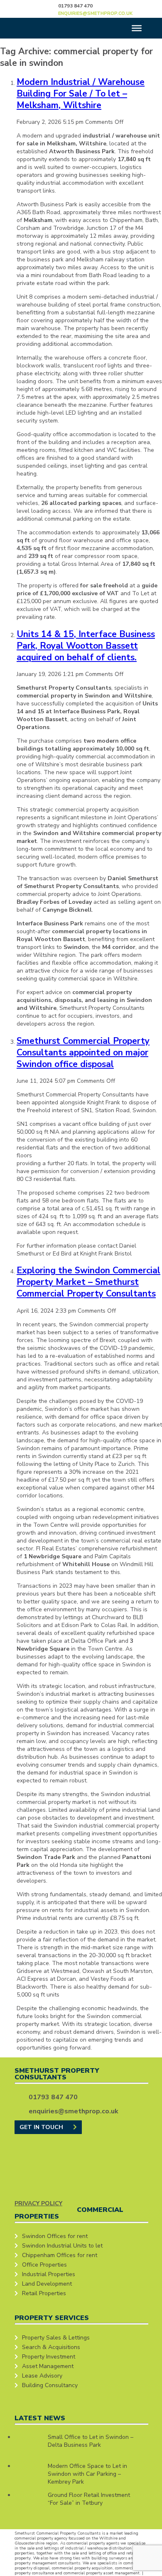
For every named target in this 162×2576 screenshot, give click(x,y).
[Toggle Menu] (137, 28)
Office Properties (44, 2265)
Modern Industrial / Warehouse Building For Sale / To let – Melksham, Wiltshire (81, 94)
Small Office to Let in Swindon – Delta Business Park (91, 2441)
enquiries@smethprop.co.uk (95, 13)
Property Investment (49, 2357)
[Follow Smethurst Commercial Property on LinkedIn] (137, 8)
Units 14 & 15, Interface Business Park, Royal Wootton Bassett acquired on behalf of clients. (86, 646)
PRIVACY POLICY (38, 2203)
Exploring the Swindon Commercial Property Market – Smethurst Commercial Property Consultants (88, 1282)
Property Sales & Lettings (56, 2338)
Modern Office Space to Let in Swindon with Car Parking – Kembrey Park (87, 2474)
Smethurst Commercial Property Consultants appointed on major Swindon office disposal (83, 1053)
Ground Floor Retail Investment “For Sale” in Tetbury (89, 2499)
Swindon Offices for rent (55, 2236)
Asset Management (48, 2366)
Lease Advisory (42, 2376)
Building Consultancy (50, 2385)
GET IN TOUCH (42, 2127)
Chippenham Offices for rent (60, 2255)
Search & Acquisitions (51, 2347)
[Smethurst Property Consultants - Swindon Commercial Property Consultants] (36, 8)
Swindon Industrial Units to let (62, 2246)
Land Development (47, 2284)
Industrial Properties (49, 2274)
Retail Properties (44, 2293)
